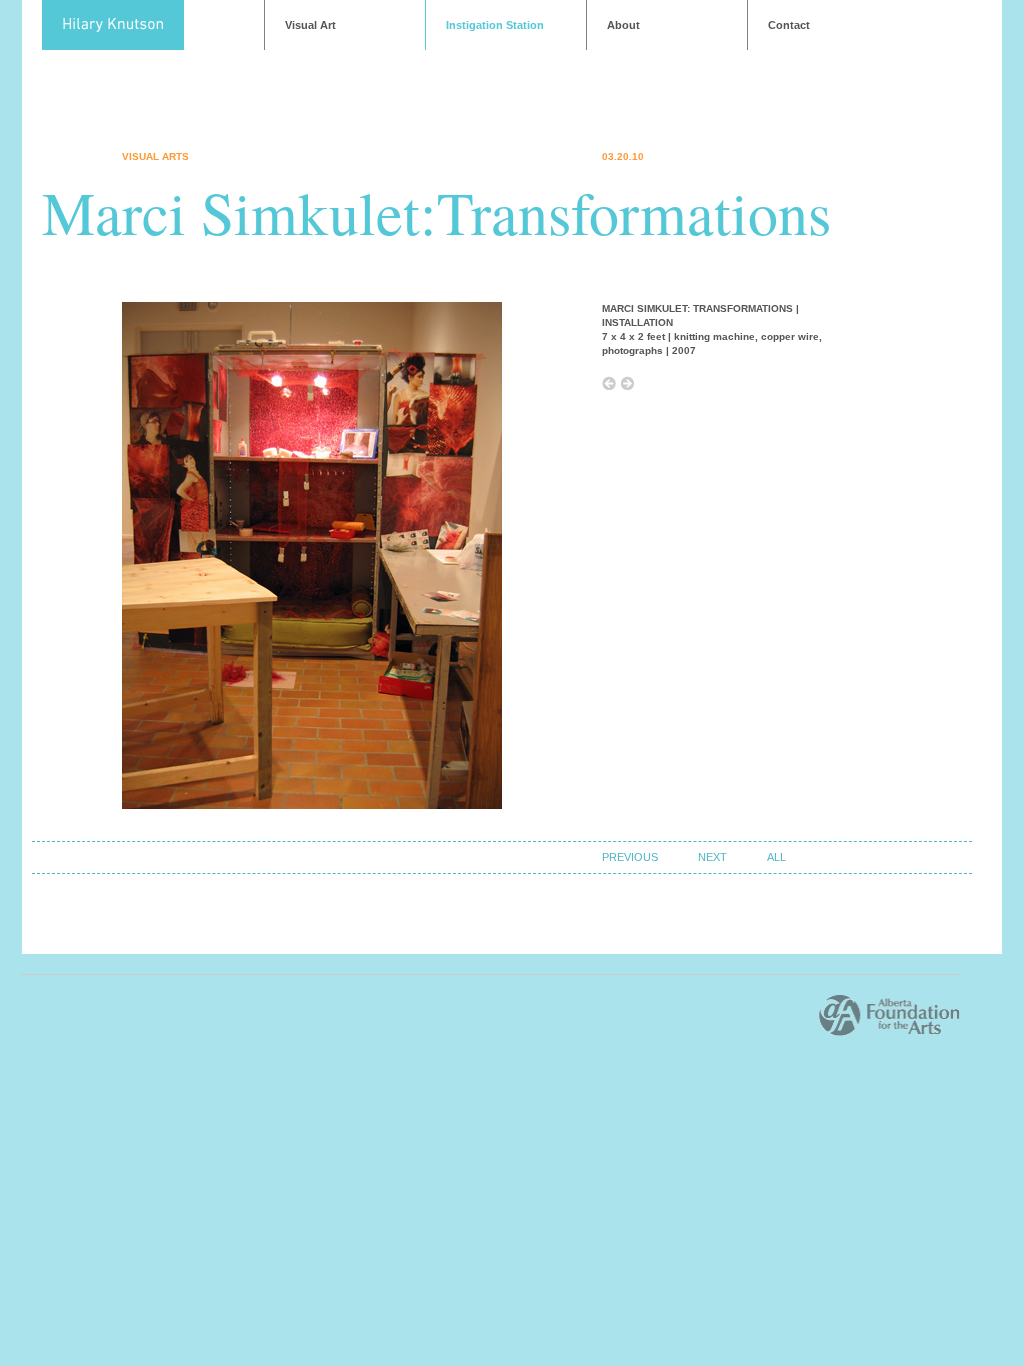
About (623, 25)
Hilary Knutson (113, 25)
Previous (630, 857)
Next (712, 857)
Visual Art (310, 25)
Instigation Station (495, 25)
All (776, 857)
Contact (789, 25)
